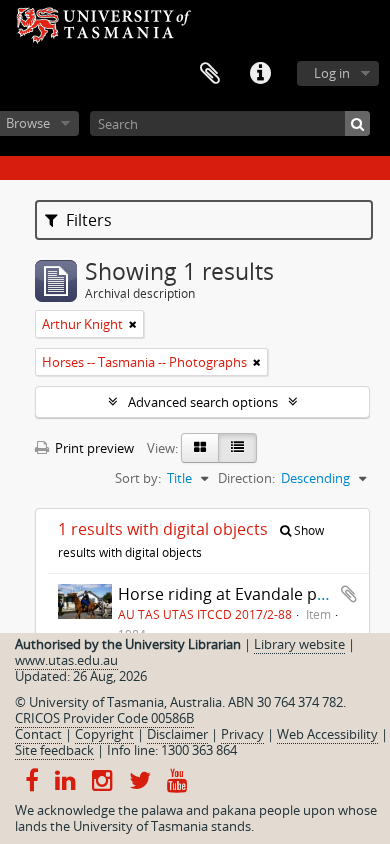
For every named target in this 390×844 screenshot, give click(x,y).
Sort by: (138, 478)
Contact (38, 734)
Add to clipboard (349, 594)
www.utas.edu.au (66, 660)
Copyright (104, 734)
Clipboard (210, 74)
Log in (332, 73)
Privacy (242, 734)
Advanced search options (203, 402)
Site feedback (54, 750)
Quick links (260, 74)
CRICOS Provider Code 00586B (104, 718)
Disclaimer (177, 734)
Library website (299, 644)
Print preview (93, 448)
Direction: (246, 478)
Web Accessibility (327, 734)
